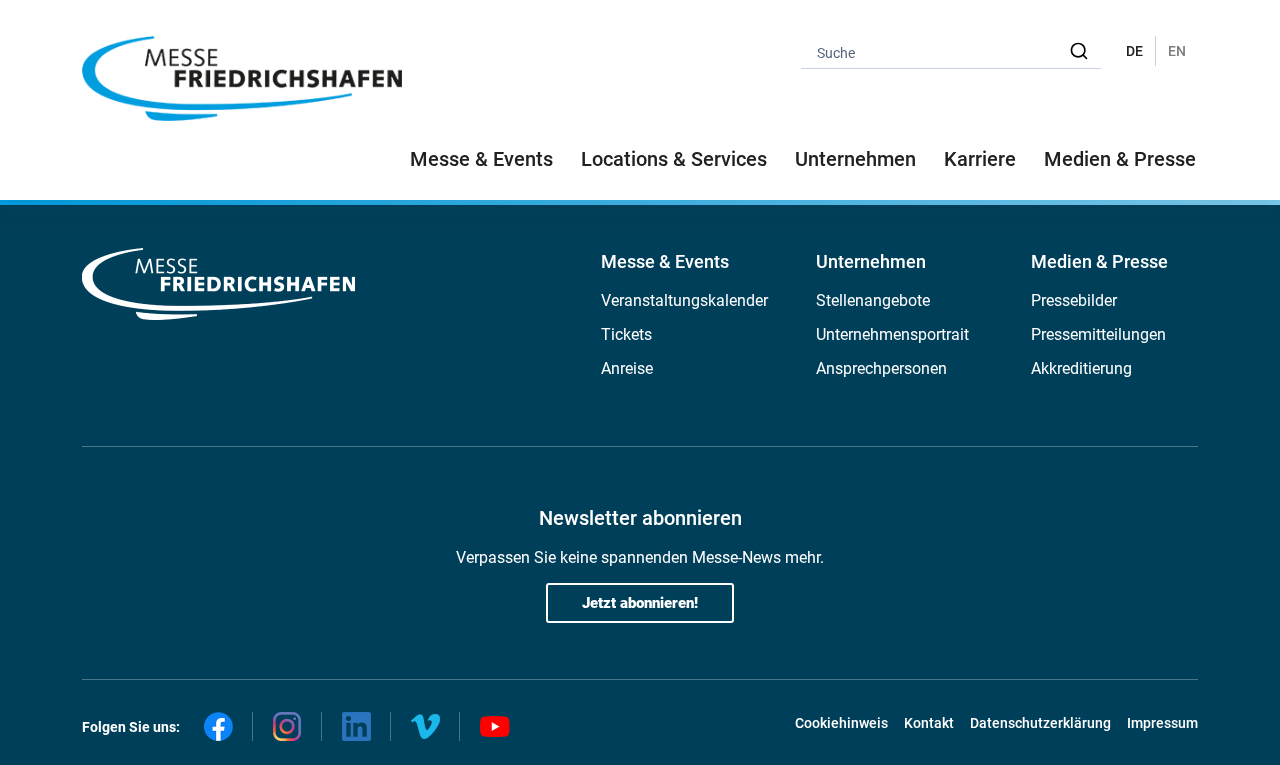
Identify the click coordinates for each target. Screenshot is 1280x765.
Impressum (1162, 723)
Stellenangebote (873, 300)
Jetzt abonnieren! (640, 603)
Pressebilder (1074, 300)
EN (1177, 51)
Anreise (627, 368)
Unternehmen (871, 261)
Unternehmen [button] (855, 159)
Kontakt (929, 723)
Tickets (626, 334)
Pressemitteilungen (1098, 334)
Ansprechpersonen (881, 368)
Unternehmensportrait (892, 334)
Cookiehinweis (841, 723)
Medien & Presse (1120, 159)
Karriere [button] (980, 159)
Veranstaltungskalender (684, 300)
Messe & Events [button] (481, 159)
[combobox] (951, 51)
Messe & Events (665, 261)
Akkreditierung (1081, 368)
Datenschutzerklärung (1040, 723)
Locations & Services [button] (674, 159)
